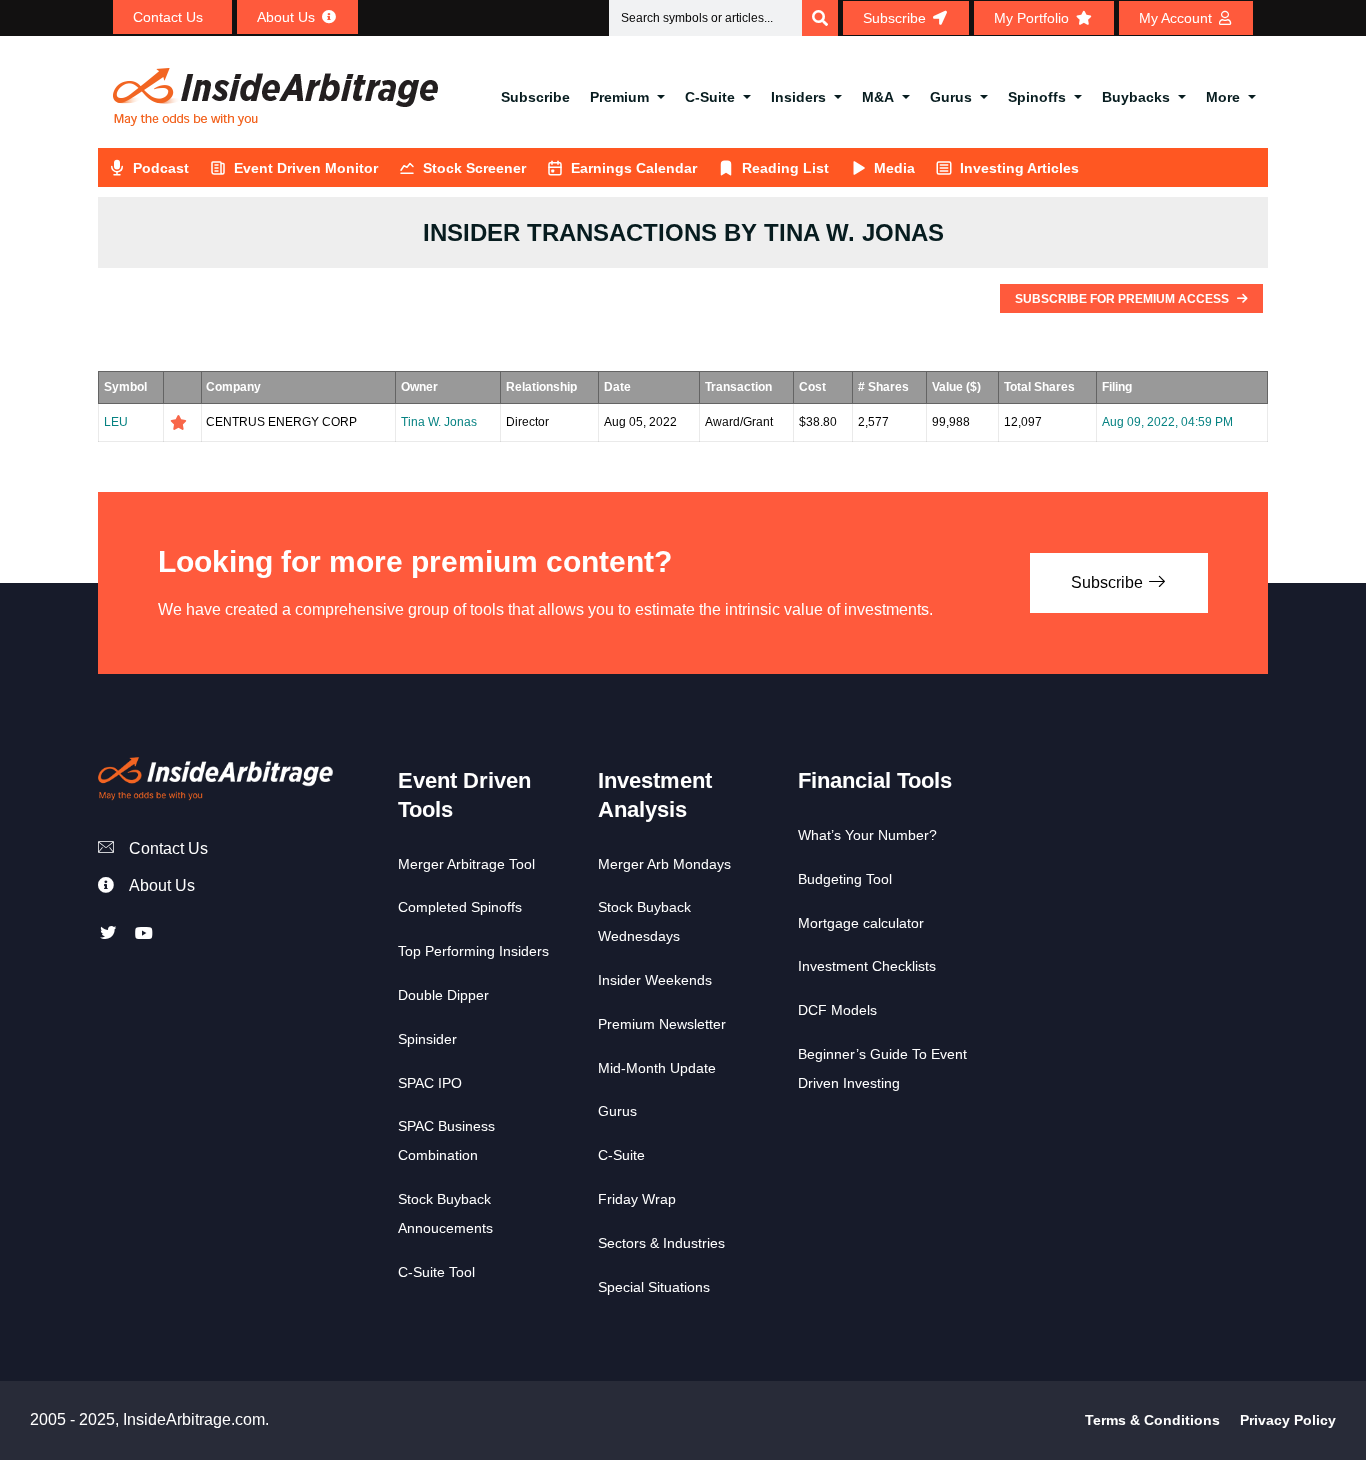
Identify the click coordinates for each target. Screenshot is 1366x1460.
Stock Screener (474, 168)
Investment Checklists (867, 966)
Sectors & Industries (661, 1243)
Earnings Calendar (634, 168)
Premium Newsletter (662, 1024)
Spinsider (427, 1039)
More (1223, 97)
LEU (116, 422)
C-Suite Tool (436, 1272)
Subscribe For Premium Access (1123, 299)
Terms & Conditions (1152, 1420)
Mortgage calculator (861, 923)
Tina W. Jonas (439, 422)
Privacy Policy (1288, 1420)
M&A (878, 97)
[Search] (820, 18)
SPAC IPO (430, 1083)
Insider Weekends (655, 980)
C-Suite (710, 97)
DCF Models (837, 1010)
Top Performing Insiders (473, 951)
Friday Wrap (637, 1199)
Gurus (951, 97)
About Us (162, 885)
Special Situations (654, 1287)
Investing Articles (1019, 168)
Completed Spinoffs (460, 907)
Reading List (785, 168)
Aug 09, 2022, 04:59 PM (1167, 422)
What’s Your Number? (867, 835)
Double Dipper (443, 995)
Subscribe (535, 97)
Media (894, 168)
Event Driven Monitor (306, 168)
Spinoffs (1037, 97)
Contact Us (168, 848)
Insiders (798, 97)
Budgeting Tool (845, 879)
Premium (619, 97)
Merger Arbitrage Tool (466, 864)
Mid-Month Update (657, 1068)
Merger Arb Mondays (664, 864)
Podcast (161, 168)
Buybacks (1136, 97)
